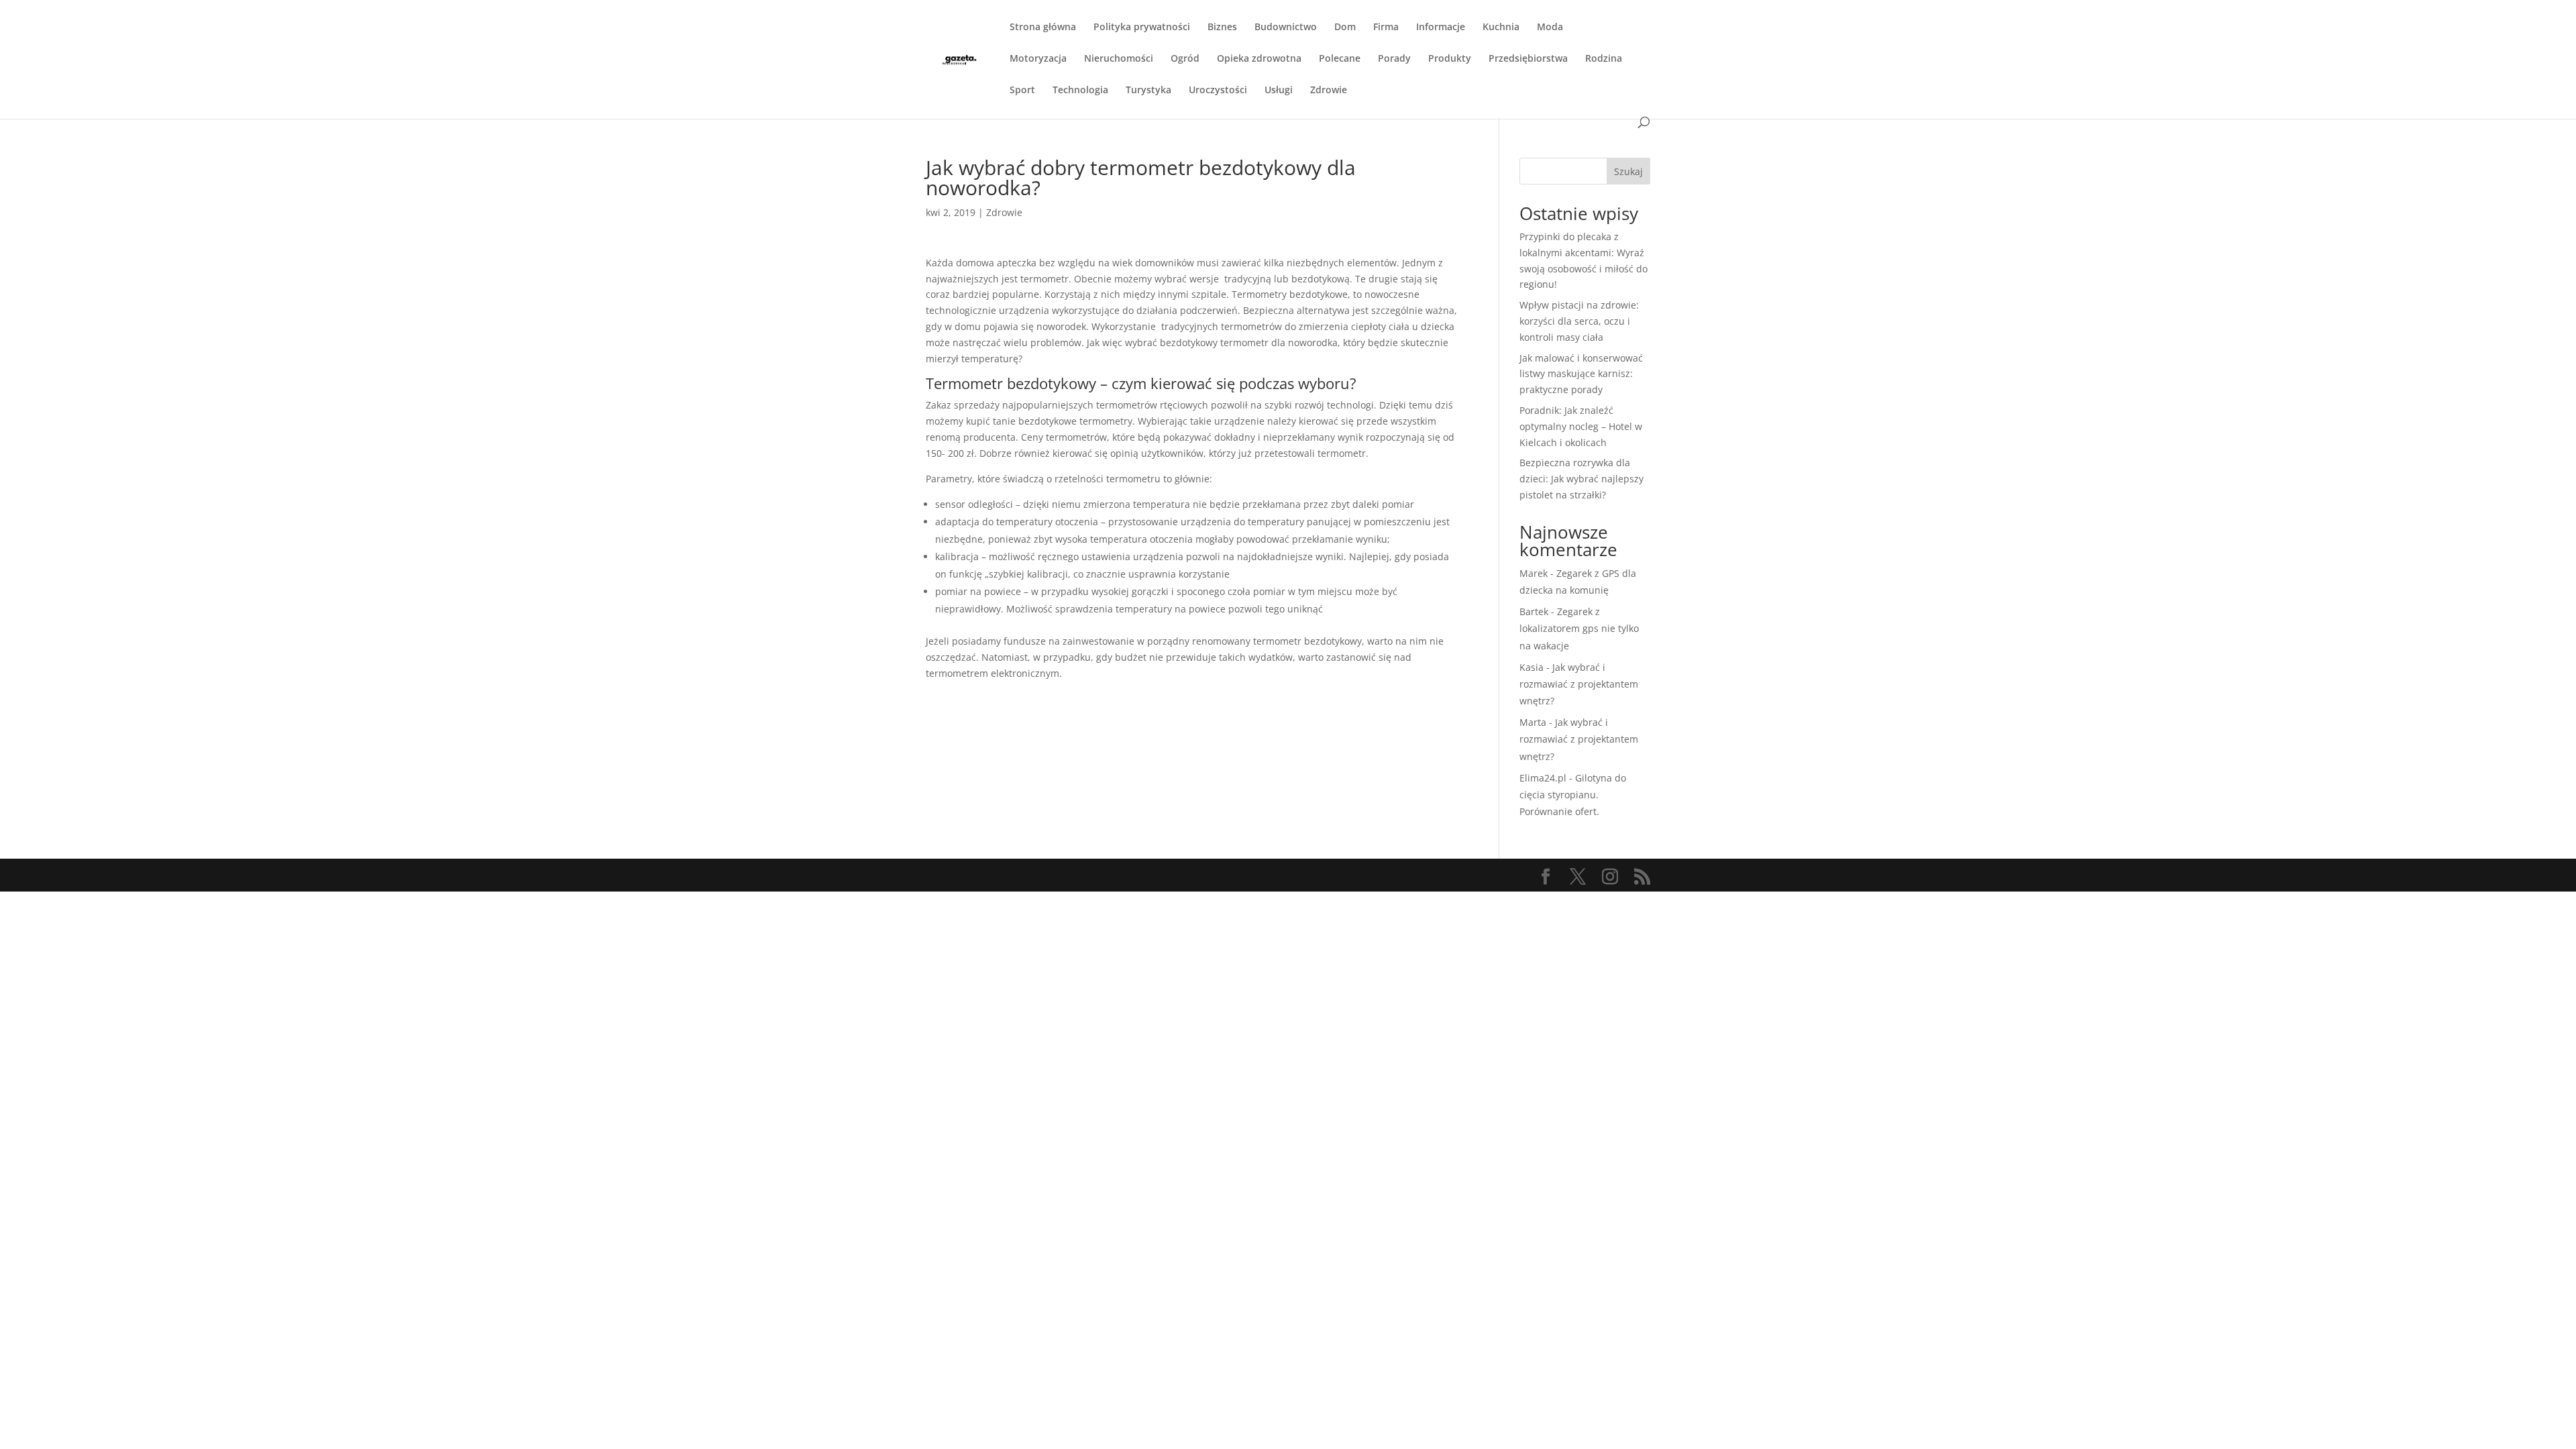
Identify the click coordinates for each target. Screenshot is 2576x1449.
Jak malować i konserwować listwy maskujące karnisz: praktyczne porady (1581, 374)
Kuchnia (1501, 28)
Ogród (1185, 59)
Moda (1550, 28)
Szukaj (1628, 171)
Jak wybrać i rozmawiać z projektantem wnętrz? (1579, 684)
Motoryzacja (1038, 59)
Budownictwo (1286, 28)
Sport (1022, 91)
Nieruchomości (1119, 59)
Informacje (1441, 28)
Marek (1534, 573)
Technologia (1080, 91)
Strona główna (1043, 28)
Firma (1386, 28)
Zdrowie (1329, 91)
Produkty (1450, 59)
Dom (1345, 28)
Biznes (1222, 28)
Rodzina (1604, 59)
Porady (1394, 59)
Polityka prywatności (1142, 28)
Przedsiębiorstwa (1528, 59)
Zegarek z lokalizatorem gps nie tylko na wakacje (1579, 628)
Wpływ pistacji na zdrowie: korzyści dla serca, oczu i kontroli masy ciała (1579, 321)
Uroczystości (1218, 91)
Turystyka (1148, 91)
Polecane (1340, 59)
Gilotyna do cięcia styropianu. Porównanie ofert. (1573, 795)
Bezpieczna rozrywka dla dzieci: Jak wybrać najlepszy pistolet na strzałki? (1581, 479)
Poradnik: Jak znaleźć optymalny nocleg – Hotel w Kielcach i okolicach (1581, 426)
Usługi (1279, 91)
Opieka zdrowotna (1259, 59)
